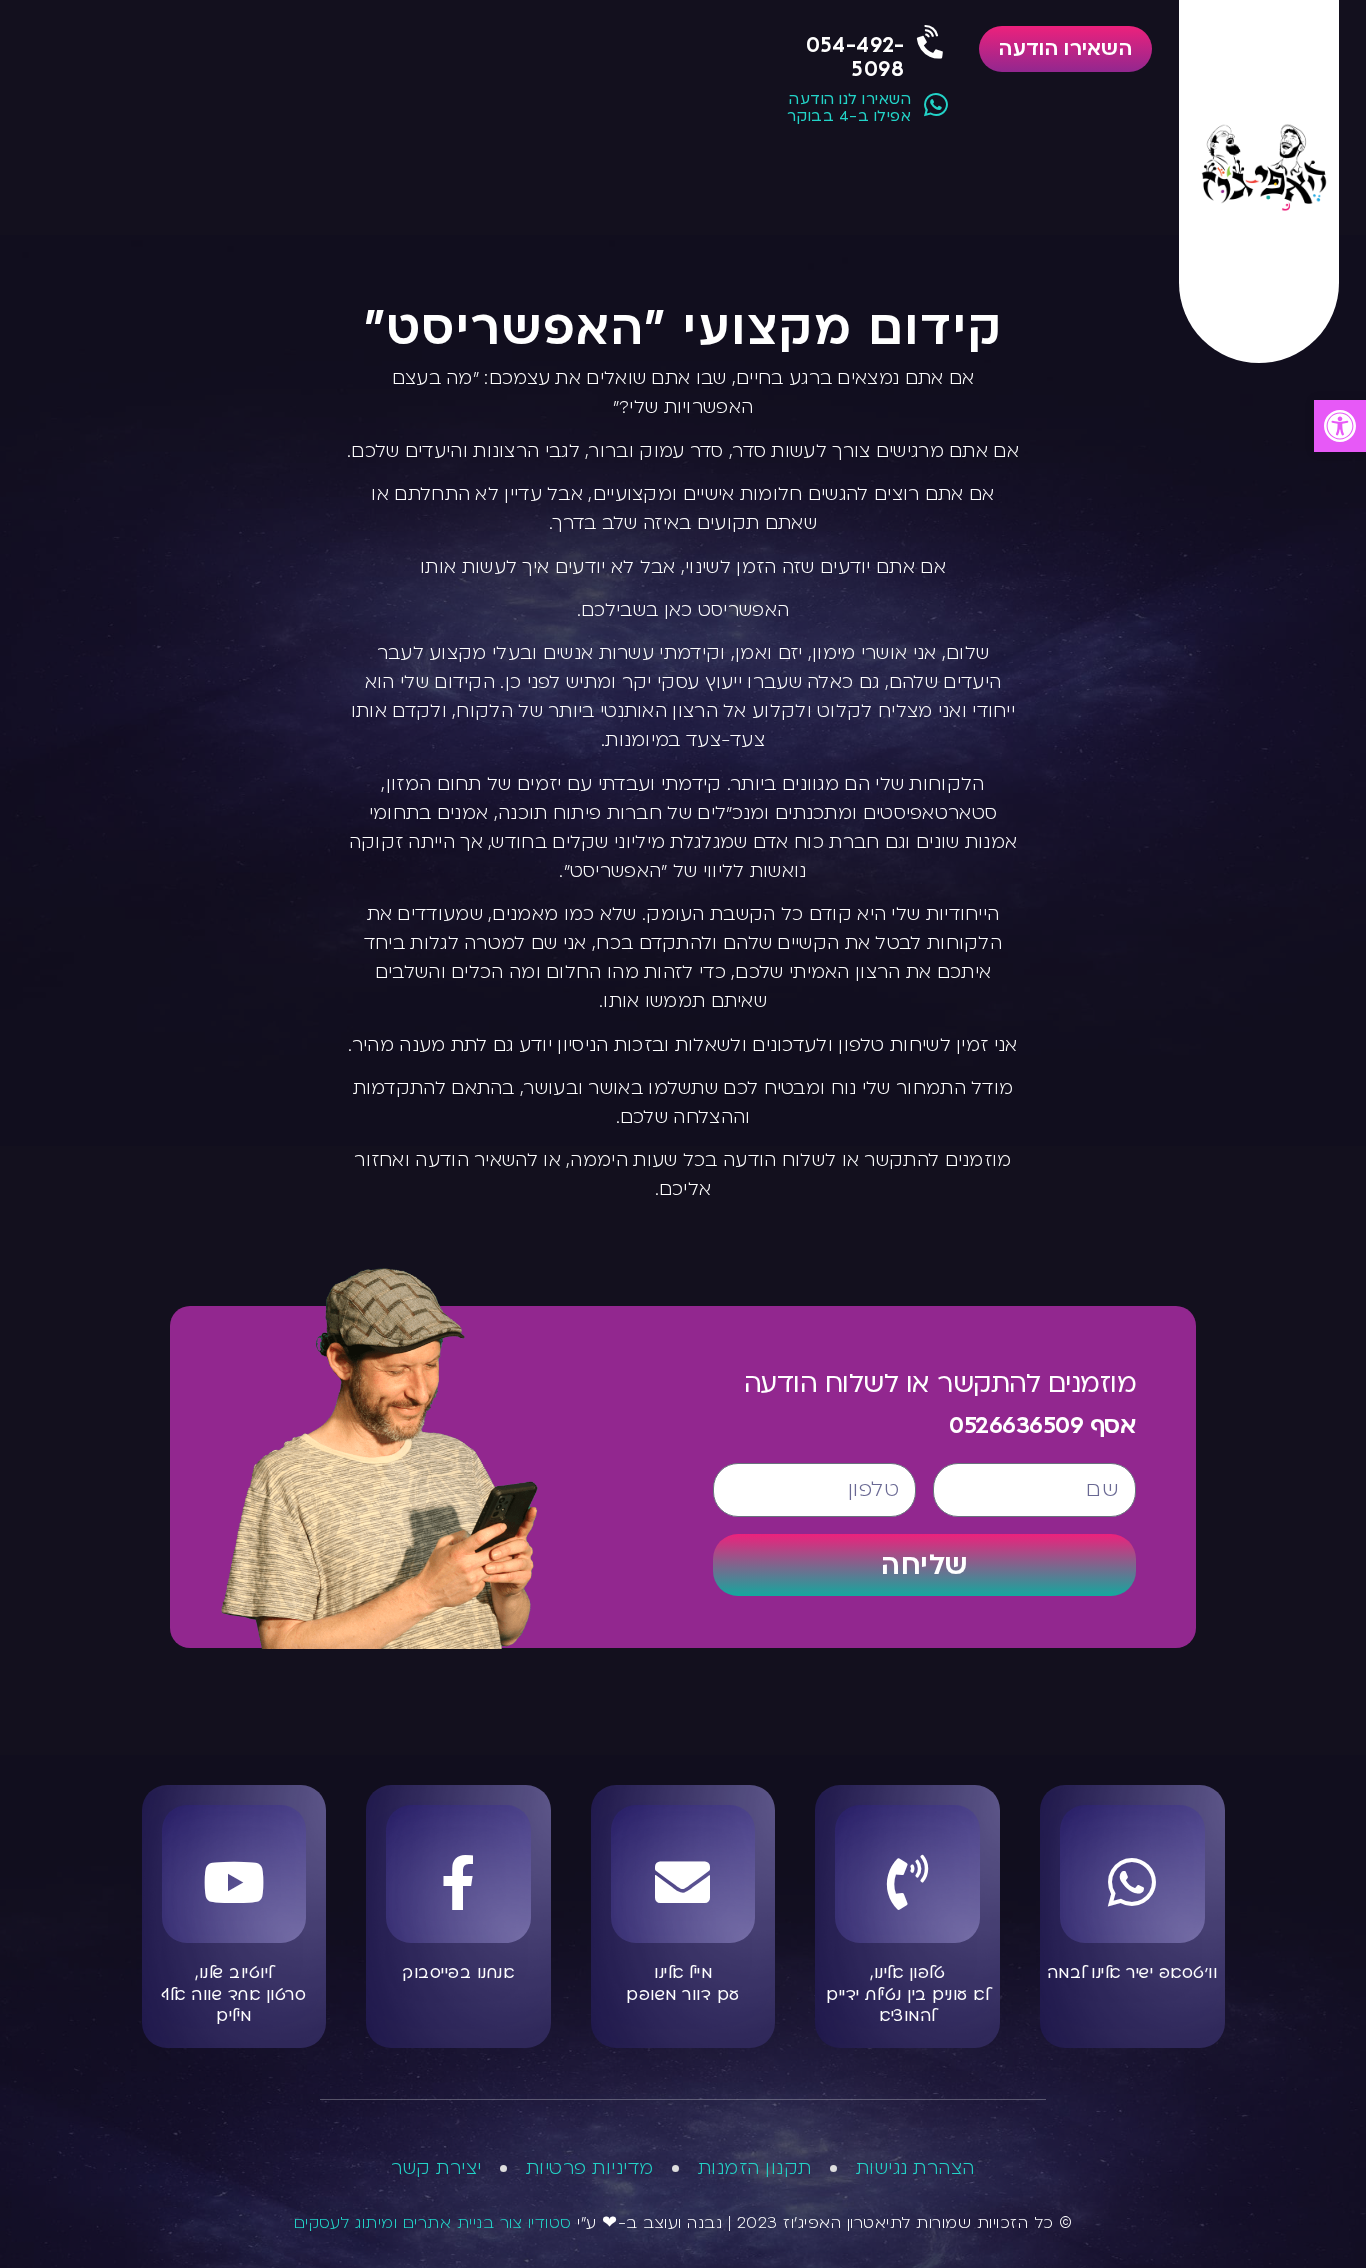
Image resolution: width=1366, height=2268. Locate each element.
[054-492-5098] (932, 43)
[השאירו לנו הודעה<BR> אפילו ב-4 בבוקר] (935, 104)
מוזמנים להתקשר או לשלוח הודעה (940, 1384)
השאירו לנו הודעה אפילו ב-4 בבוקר (849, 107)
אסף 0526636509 (1042, 1425)
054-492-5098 (855, 57)
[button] (1340, 426)
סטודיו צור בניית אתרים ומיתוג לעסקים (433, 2223)
